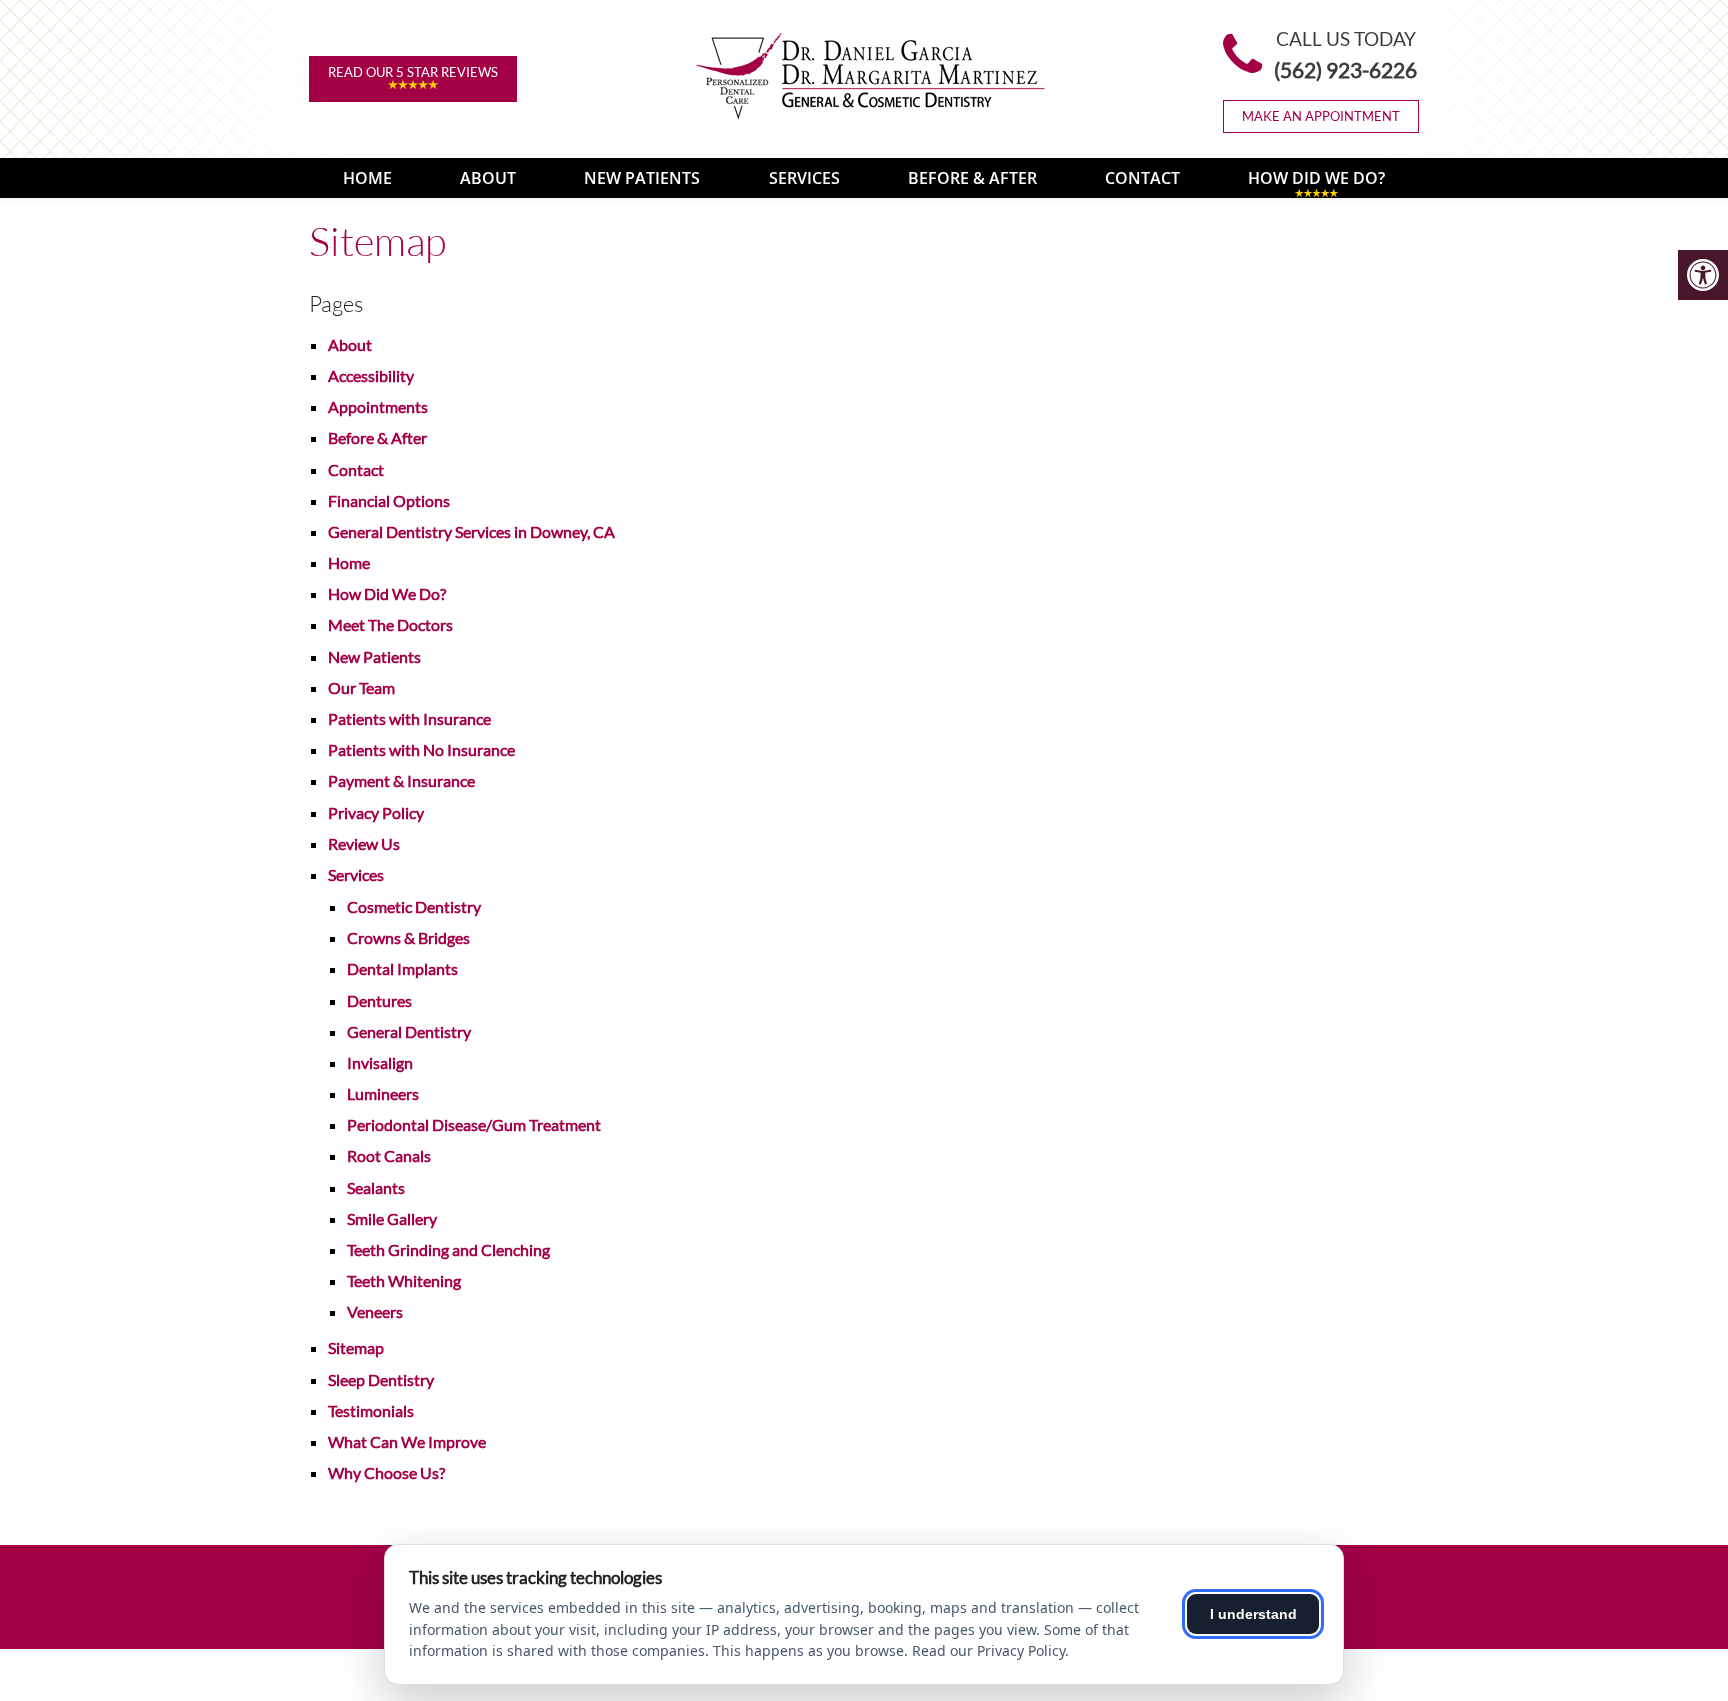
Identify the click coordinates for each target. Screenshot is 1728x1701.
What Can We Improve (407, 1441)
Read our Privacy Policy (988, 1650)
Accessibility (371, 375)
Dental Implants (402, 968)
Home (367, 178)
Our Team (361, 687)
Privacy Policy (376, 812)
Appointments (378, 406)
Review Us (364, 843)
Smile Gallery (392, 1218)
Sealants (376, 1187)
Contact (1142, 178)
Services (804, 178)
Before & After (972, 178)
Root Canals (389, 1155)
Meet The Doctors (390, 624)
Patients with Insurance (409, 718)
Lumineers (383, 1093)
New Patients (642, 178)
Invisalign (380, 1062)
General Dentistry (409, 1031)
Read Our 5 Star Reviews (413, 72)
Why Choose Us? (386, 1472)
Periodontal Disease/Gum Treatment (474, 1124)
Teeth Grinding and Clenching (448, 1249)
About (488, 178)
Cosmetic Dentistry (414, 906)
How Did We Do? (1316, 178)
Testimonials (371, 1410)
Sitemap (356, 1347)
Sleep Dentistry (381, 1379)
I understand (1253, 1614)
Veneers (375, 1311)
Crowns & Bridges (408, 937)
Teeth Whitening (404, 1280)
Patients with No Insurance (421, 749)
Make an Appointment (1321, 116)
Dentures (379, 1000)
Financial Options (389, 500)
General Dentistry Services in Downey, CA (471, 531)
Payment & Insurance (401, 780)
